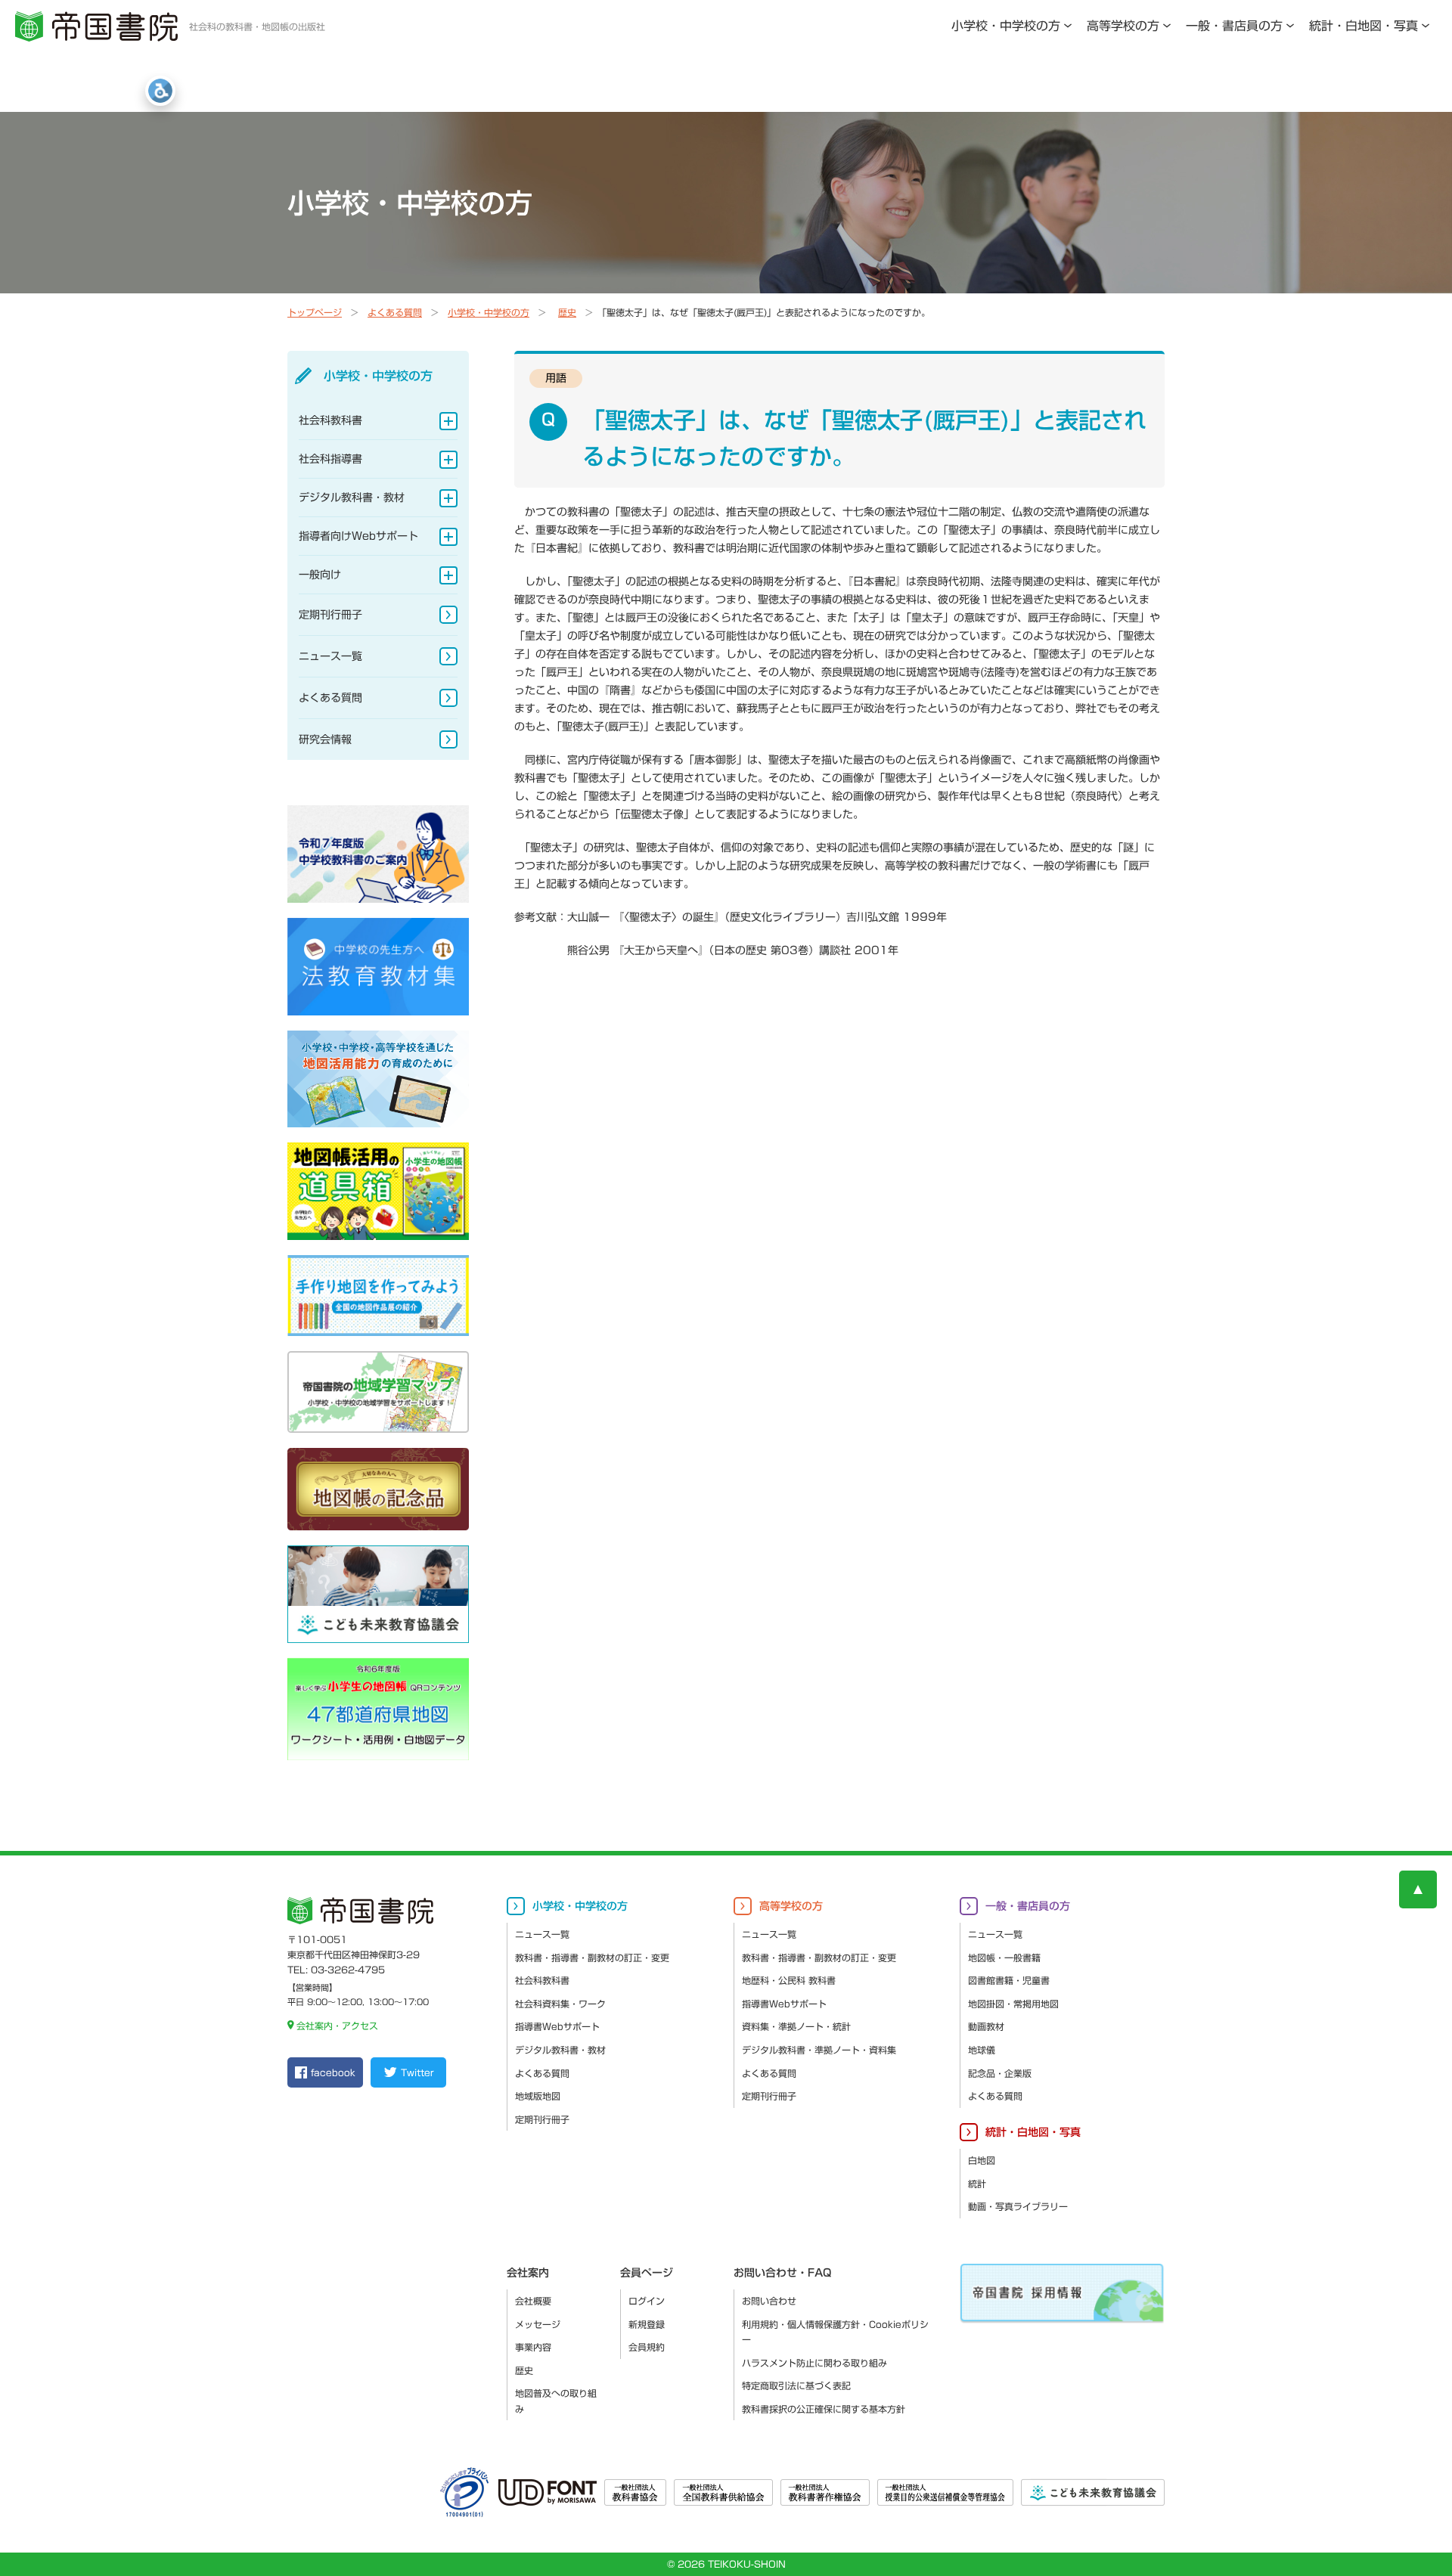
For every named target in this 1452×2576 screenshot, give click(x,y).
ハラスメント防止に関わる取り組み (814, 2363)
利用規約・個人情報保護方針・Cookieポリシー (835, 2332)
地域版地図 (538, 2096)
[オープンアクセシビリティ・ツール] (160, 91)
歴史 (567, 312)
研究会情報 (325, 739)
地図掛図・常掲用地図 (1013, 2004)
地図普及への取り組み (556, 2401)
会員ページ (647, 2273)
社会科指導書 (330, 459)
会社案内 (528, 2273)
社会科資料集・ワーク (560, 2004)
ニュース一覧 (330, 656)
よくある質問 (395, 312)
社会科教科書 (330, 420)
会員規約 (647, 2347)
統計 (977, 2184)
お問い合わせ (769, 2301)
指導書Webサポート (557, 2026)
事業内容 (533, 2347)
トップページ (315, 312)
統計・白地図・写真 (1364, 26)
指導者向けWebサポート (358, 536)
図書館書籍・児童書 (1009, 1980)
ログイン (647, 2301)
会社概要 (533, 2301)
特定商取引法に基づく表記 (796, 2385)
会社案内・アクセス (337, 2026)
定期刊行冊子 (330, 615)
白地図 (982, 2160)
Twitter (417, 2072)
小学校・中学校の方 (1006, 26)
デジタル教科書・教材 (352, 498)
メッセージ (538, 2324)
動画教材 (986, 2026)
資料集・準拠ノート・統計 (796, 2026)
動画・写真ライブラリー (1018, 2206)
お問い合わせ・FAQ (782, 2273)
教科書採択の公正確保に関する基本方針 (824, 2409)
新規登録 (647, 2324)
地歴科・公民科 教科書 (789, 1980)
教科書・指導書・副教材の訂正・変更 (592, 1958)
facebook (333, 2072)
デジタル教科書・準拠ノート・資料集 (819, 2050)
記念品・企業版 (1000, 2073)
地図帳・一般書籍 (1004, 1958)
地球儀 (982, 2050)
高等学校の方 (1123, 26)
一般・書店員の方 (1234, 26)
